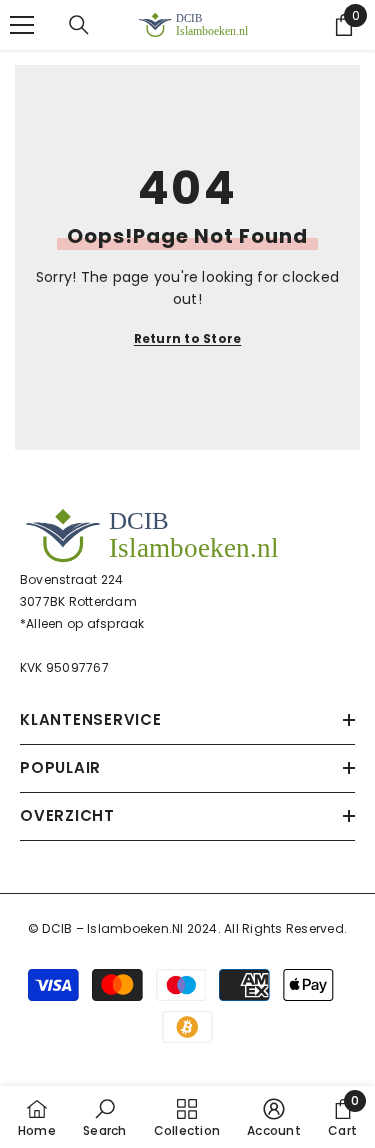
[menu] (22, 25)
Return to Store (188, 338)
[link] (104, 1117)
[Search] (79, 25)
